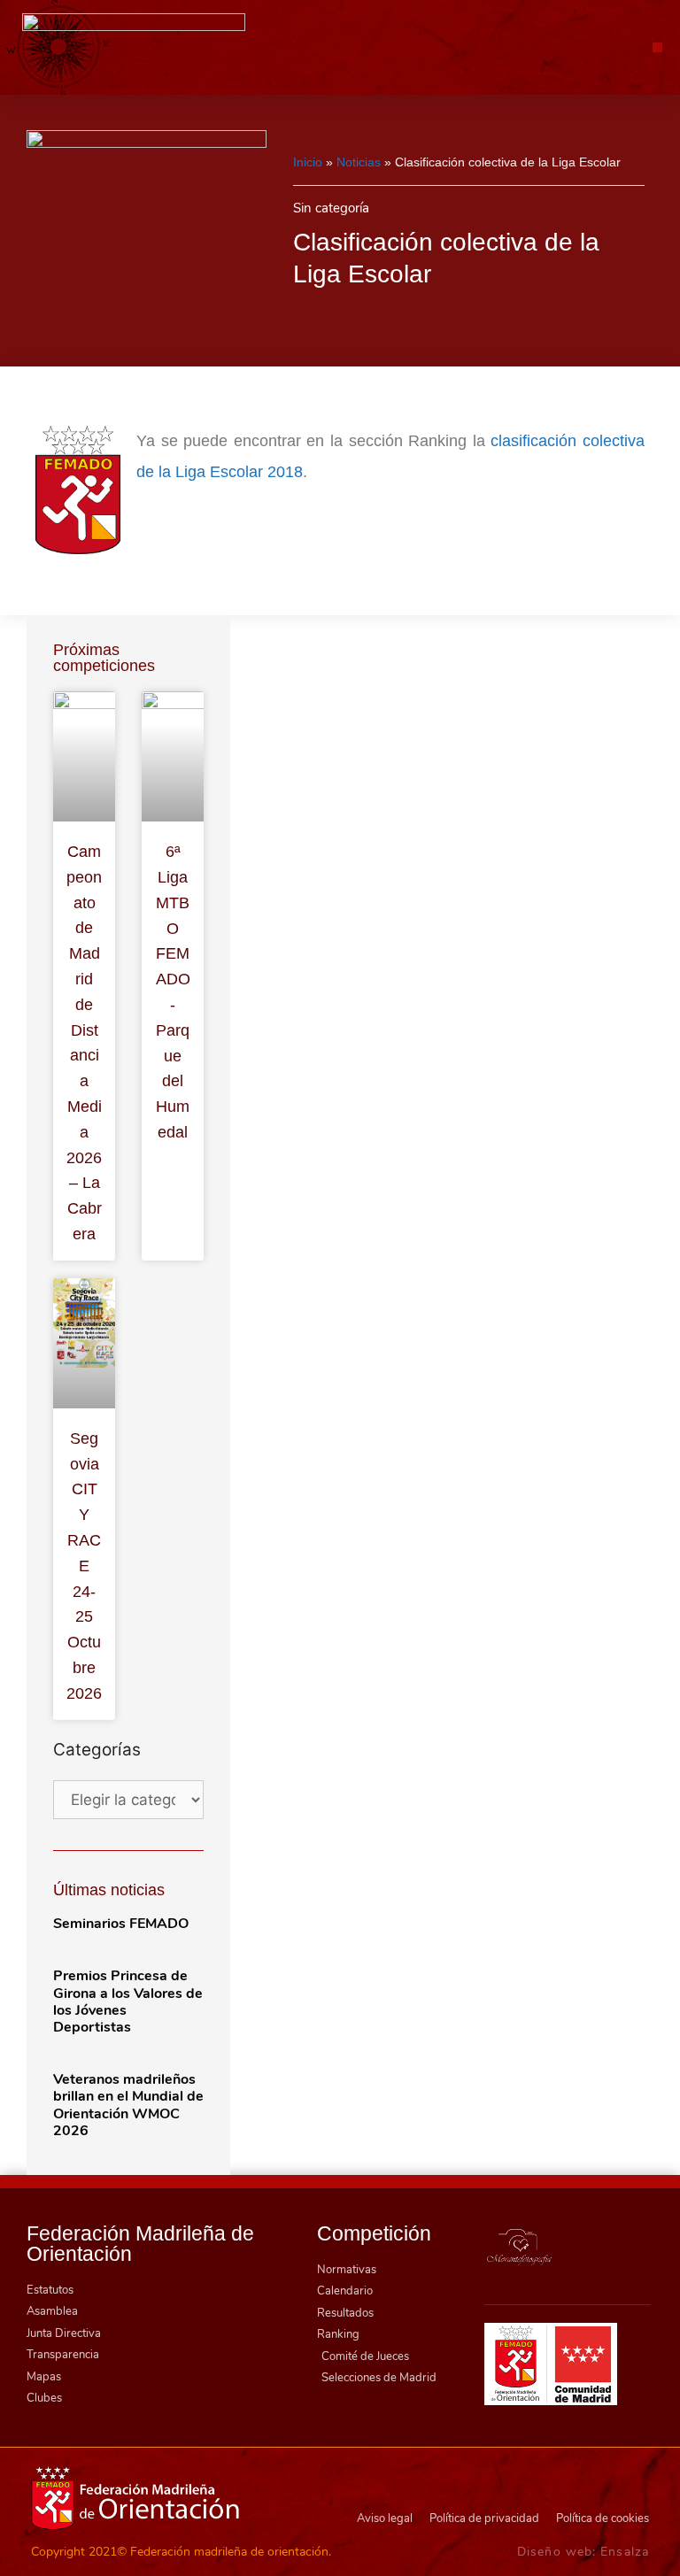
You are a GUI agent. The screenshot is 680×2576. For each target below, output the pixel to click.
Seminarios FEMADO (121, 1924)
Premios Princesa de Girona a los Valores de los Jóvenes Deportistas (128, 2001)
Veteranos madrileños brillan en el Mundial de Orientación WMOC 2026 (128, 2105)
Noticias (359, 162)
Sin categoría (331, 208)
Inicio (308, 162)
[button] (657, 47)
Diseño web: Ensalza (583, 2552)
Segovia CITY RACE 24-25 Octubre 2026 (84, 1566)
